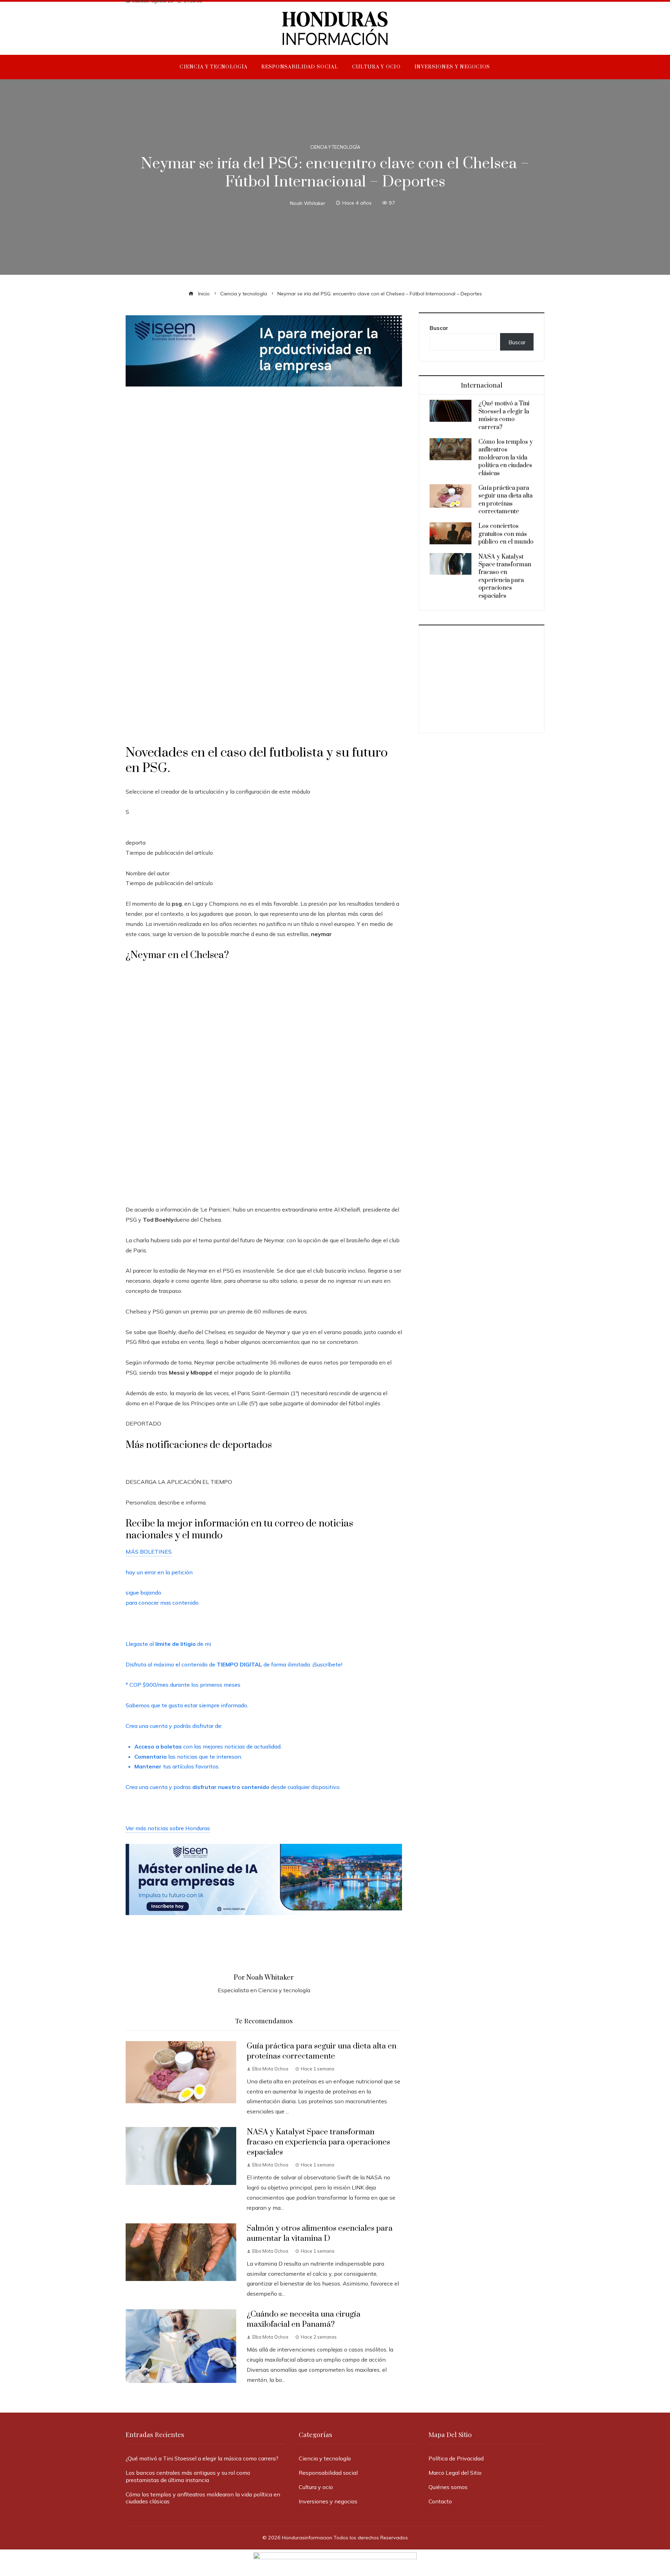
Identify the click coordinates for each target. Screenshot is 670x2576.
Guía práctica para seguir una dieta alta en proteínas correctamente (322, 2051)
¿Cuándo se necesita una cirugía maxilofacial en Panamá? (304, 2319)
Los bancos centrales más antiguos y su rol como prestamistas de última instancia (188, 2476)
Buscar (439, 328)
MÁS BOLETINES (149, 1552)
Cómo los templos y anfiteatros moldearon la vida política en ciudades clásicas (506, 458)
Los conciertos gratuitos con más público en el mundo (506, 534)
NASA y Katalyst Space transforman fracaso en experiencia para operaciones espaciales (318, 2142)
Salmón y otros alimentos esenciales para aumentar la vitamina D (320, 2233)
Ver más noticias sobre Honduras (168, 1828)
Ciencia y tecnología (335, 147)
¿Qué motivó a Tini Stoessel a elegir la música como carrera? (504, 415)
